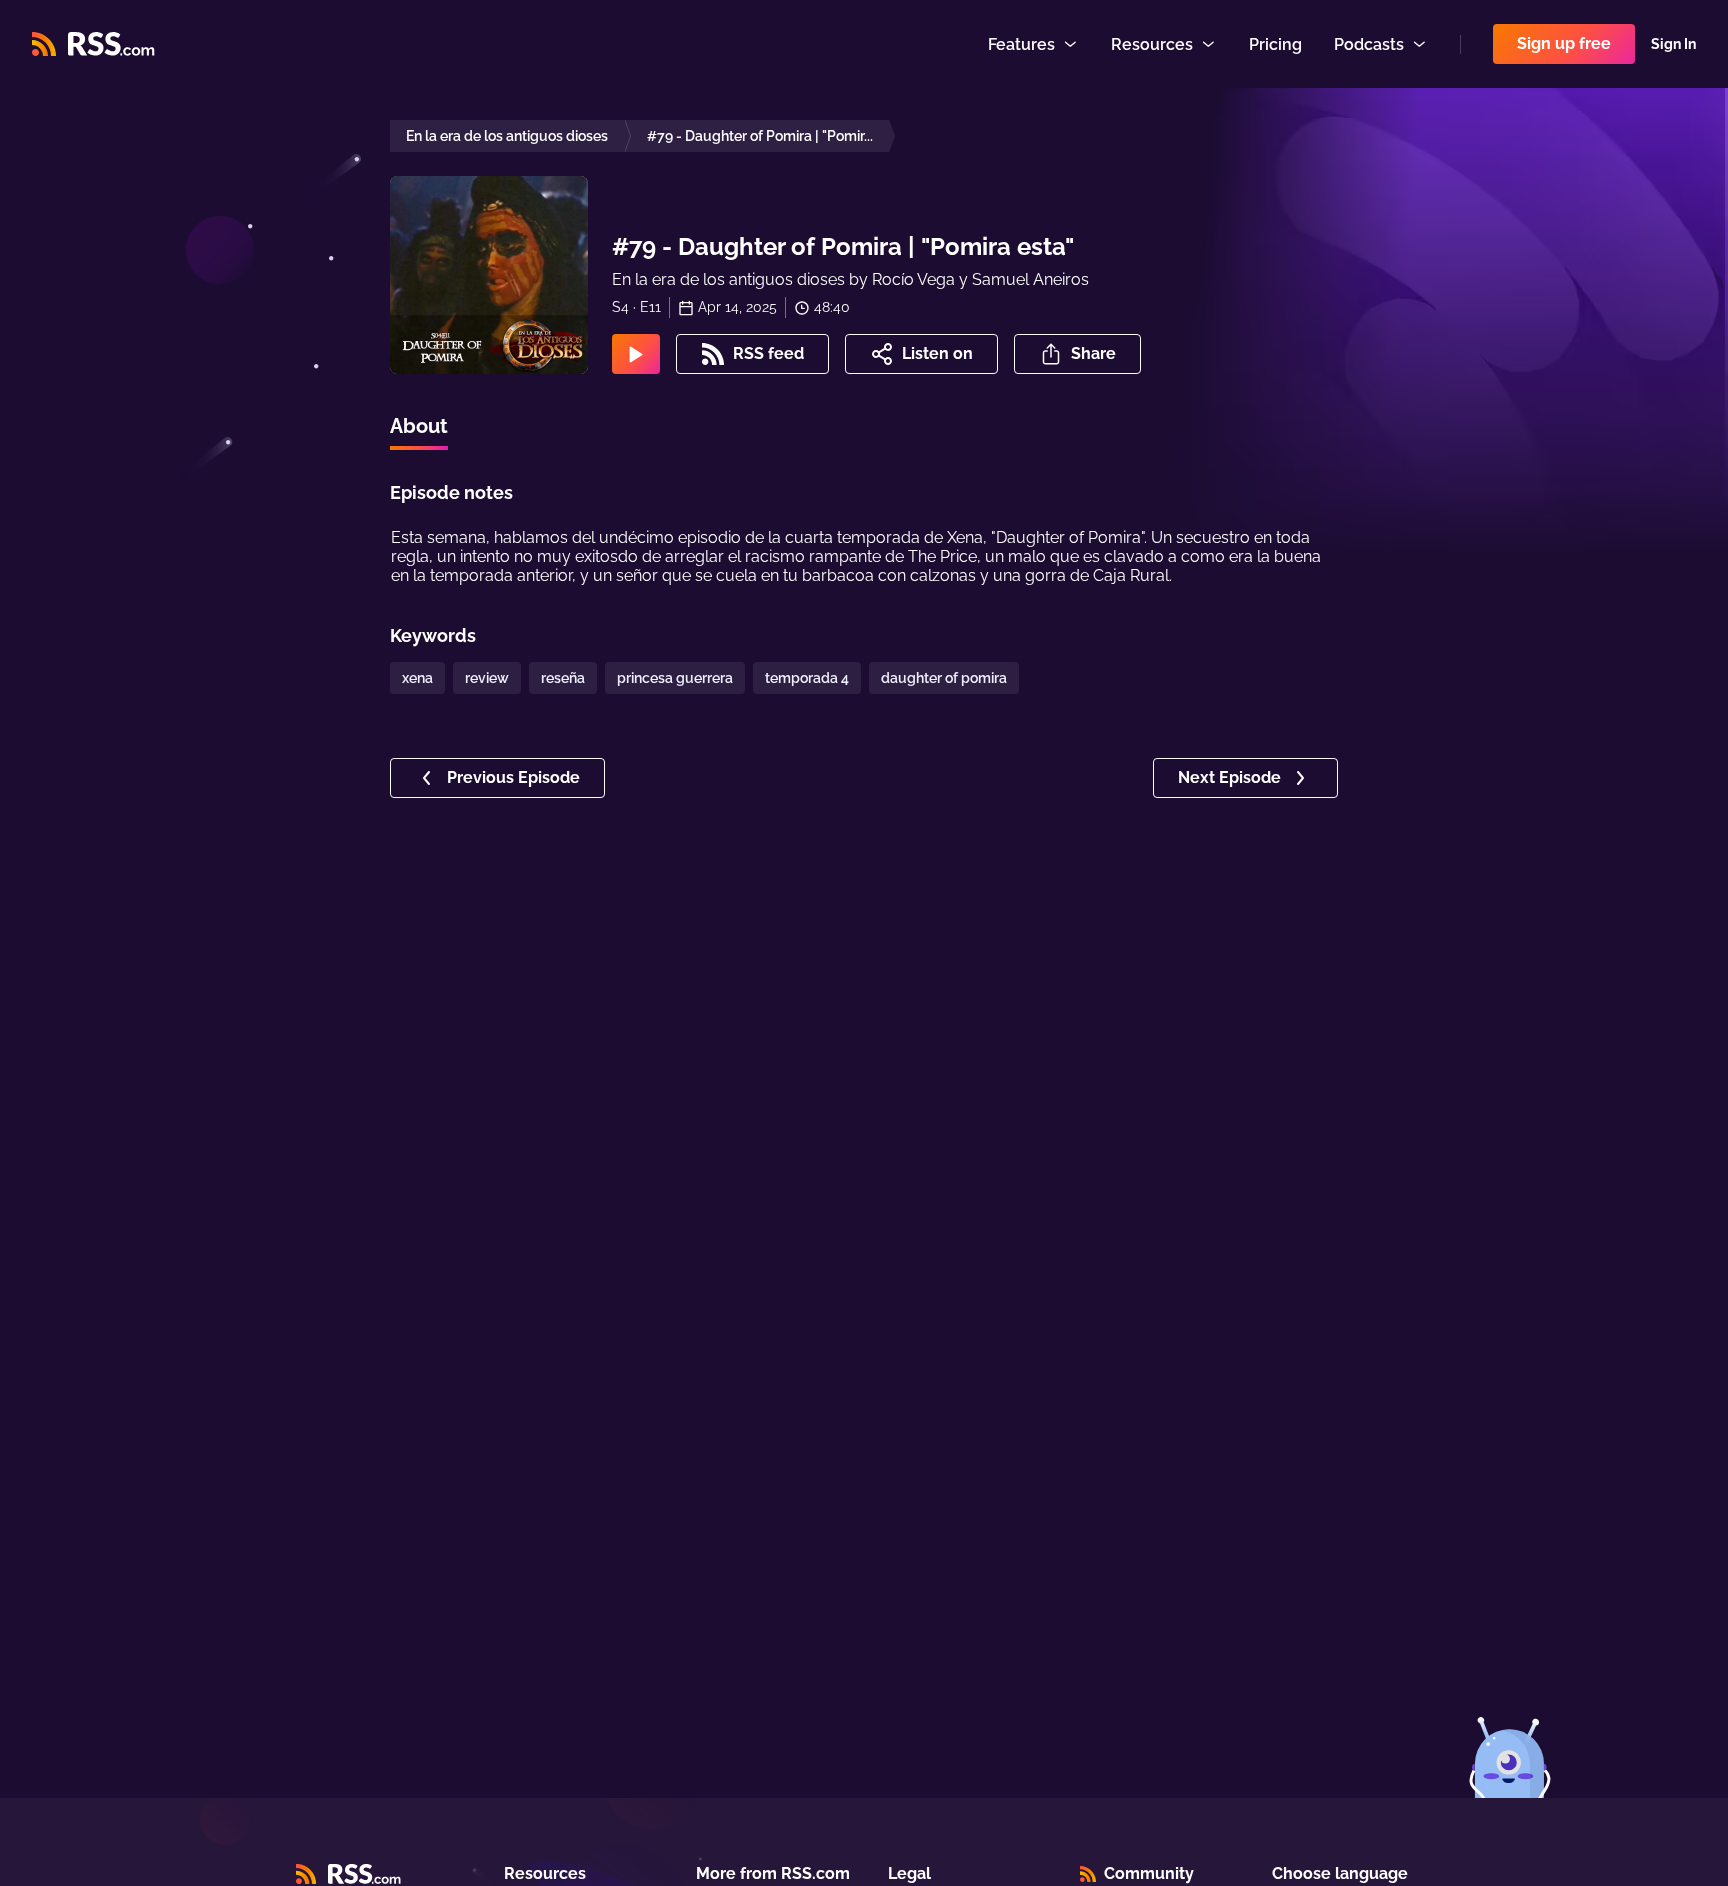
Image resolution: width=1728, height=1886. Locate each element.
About (419, 426)
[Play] (636, 354)
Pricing (1275, 44)
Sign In (1673, 44)
